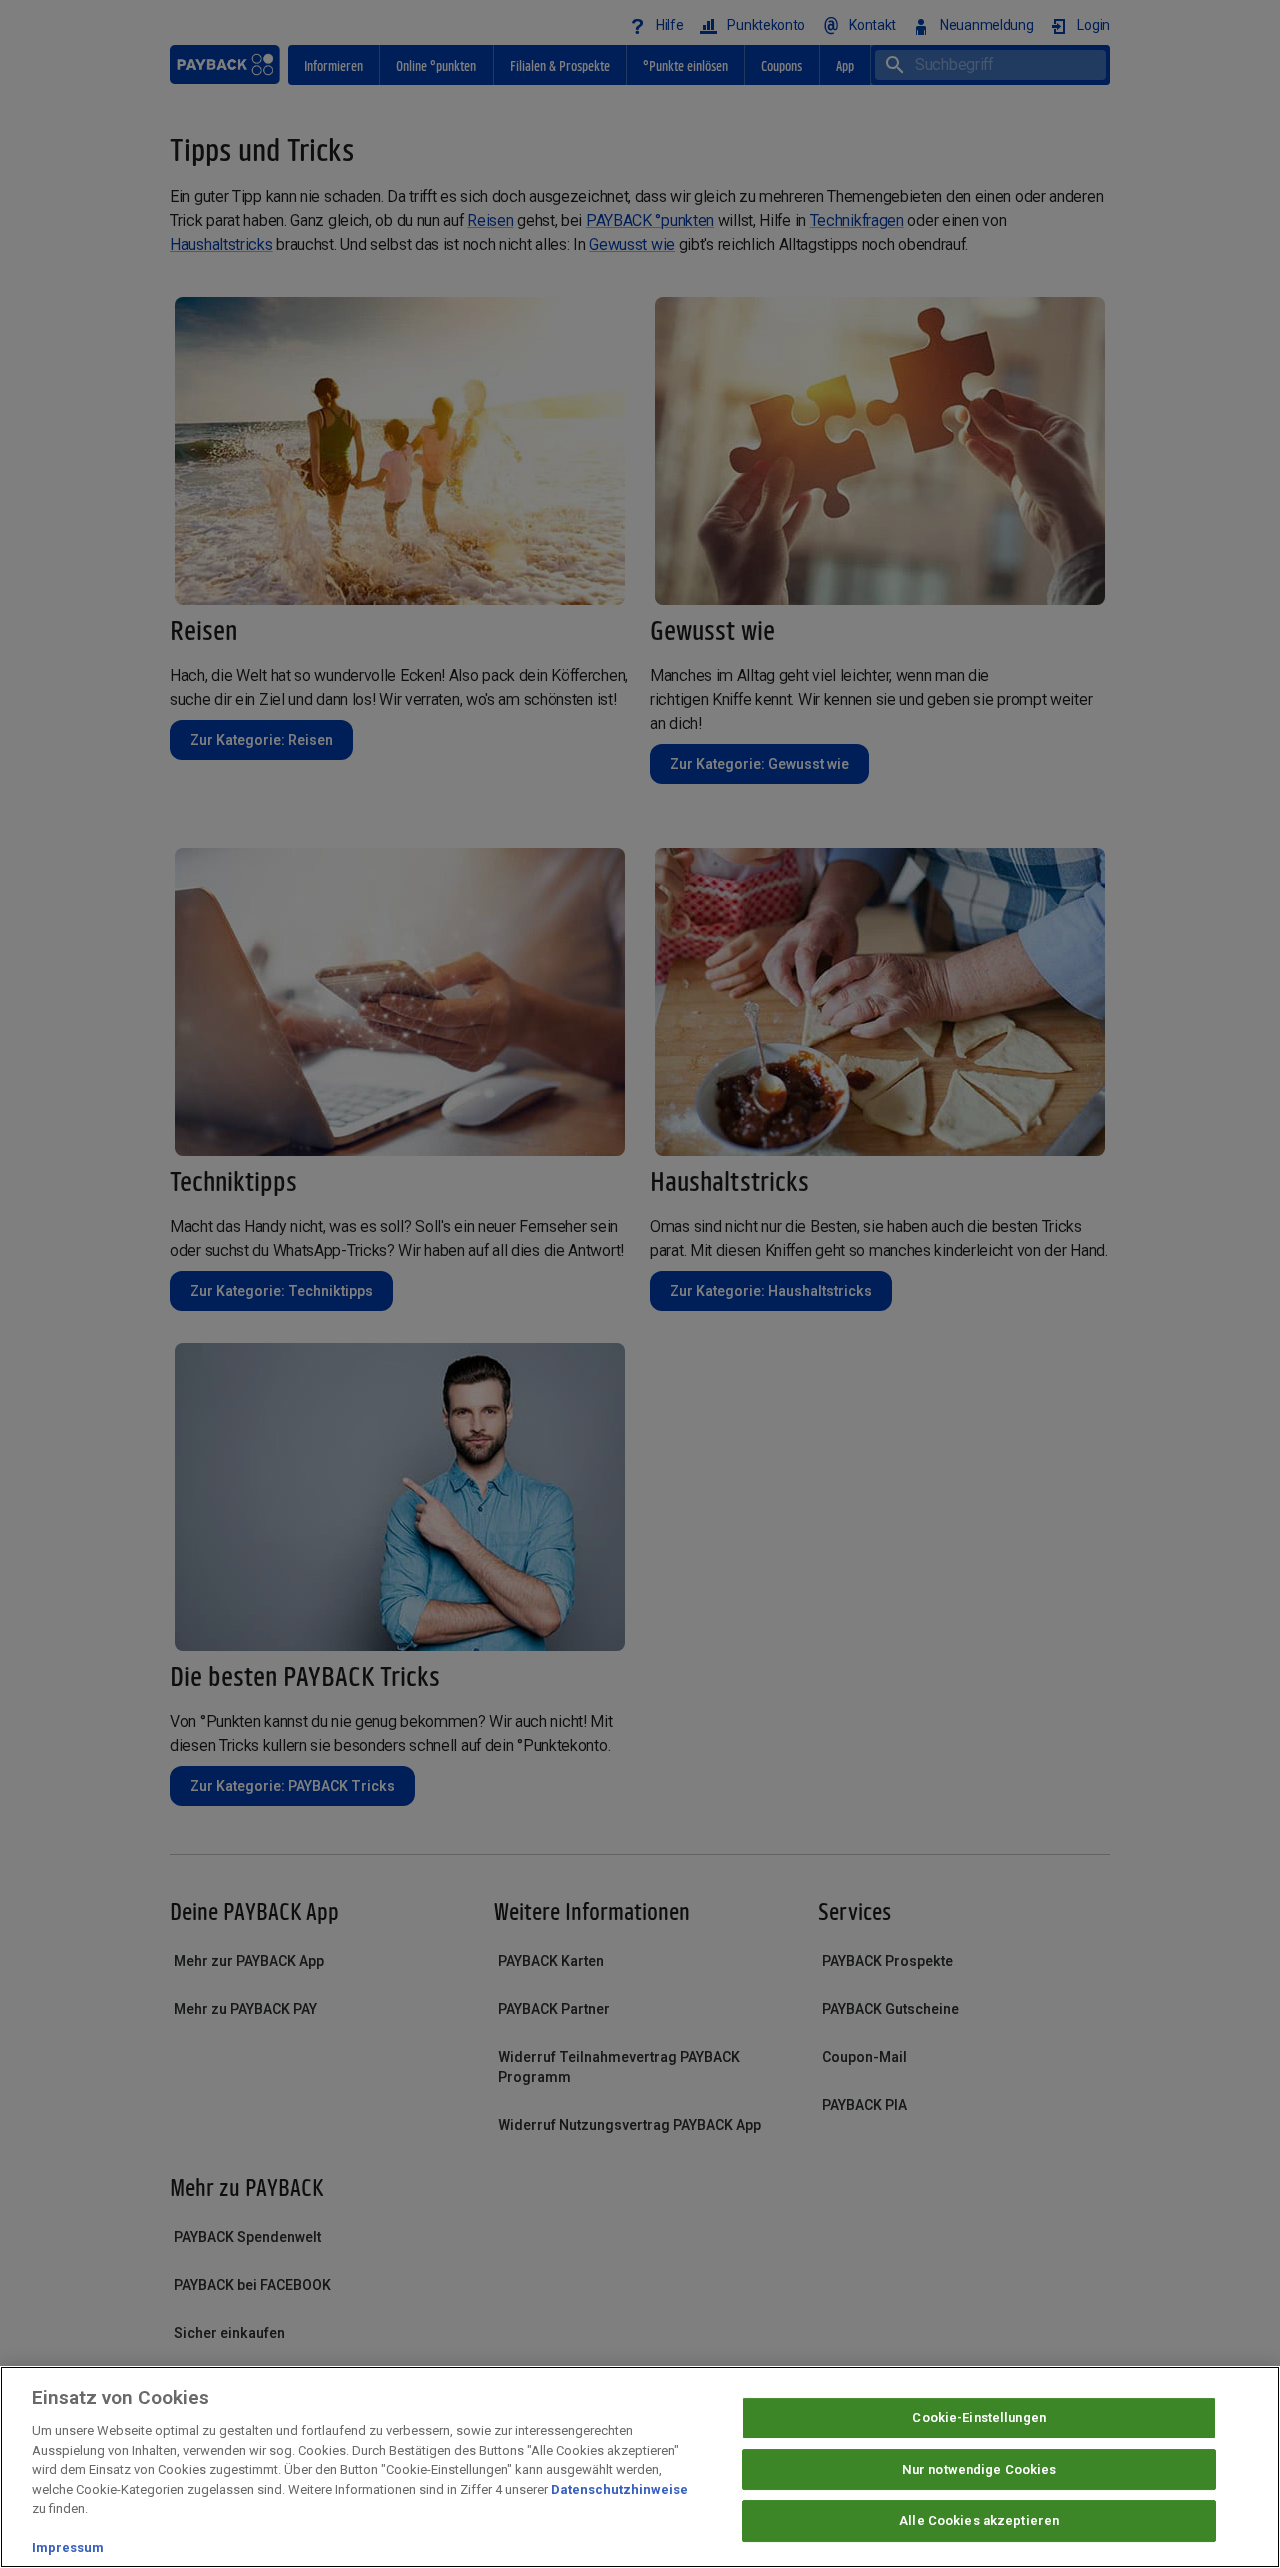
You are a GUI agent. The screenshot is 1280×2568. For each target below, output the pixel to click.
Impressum (68, 2547)
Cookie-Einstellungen (979, 2417)
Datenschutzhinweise (619, 2489)
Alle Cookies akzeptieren (979, 2521)
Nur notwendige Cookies (979, 2469)
